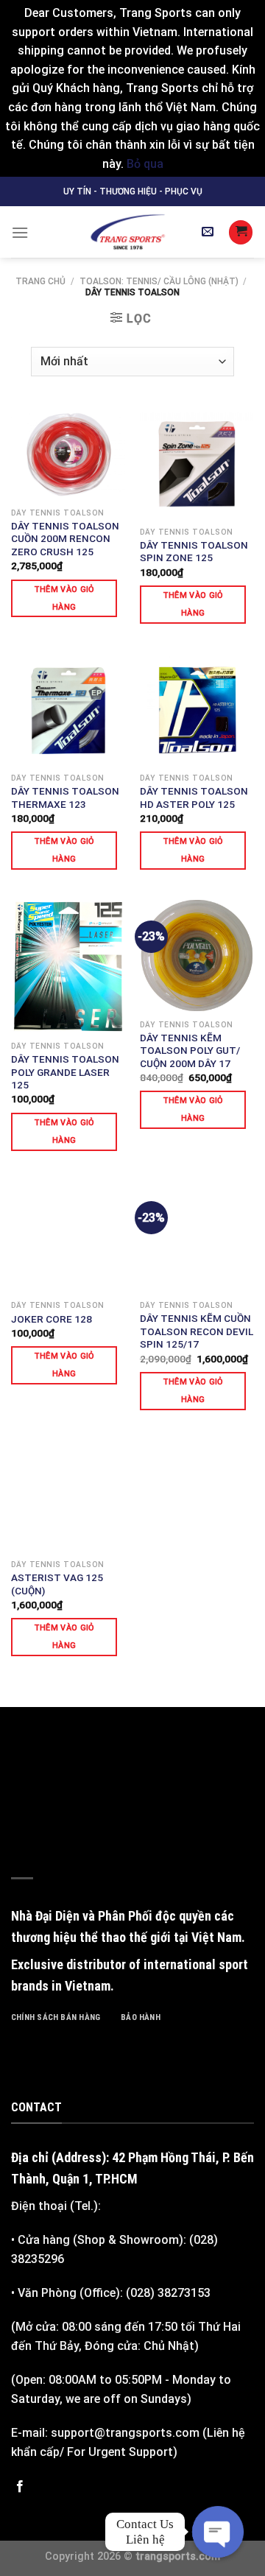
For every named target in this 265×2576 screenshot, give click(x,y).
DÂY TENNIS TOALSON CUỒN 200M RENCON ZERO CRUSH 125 (65, 539)
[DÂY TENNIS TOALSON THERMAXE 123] (68, 709)
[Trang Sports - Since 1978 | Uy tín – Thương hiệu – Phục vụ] (127, 232)
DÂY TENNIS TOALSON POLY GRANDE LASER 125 (65, 1072)
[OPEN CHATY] (218, 2532)
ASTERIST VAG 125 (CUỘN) (57, 1584)
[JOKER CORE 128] (68, 1236)
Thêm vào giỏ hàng (64, 598)
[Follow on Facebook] (20, 2487)
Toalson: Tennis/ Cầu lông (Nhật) (159, 281)
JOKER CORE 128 (52, 1319)
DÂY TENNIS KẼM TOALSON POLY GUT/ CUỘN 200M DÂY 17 (190, 1051)
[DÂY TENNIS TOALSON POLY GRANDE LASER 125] (68, 967)
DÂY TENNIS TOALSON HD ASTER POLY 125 (194, 798)
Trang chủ (40, 281)
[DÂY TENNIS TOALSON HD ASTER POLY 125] (197, 709)
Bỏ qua (145, 164)
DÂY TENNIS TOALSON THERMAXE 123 (65, 798)
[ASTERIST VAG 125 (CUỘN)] (68, 1495)
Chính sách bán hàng (56, 2017)
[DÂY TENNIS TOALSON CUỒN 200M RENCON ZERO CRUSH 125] (68, 454)
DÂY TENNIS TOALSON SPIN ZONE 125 (194, 552)
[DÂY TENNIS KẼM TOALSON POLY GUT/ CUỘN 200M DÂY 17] (197, 956)
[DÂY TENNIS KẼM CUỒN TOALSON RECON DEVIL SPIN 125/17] (197, 1236)
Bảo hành (141, 2017)
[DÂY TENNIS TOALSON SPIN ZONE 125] (197, 463)
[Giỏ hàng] (241, 232)
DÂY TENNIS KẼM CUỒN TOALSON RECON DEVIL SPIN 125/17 (197, 1331)
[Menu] (20, 232)
